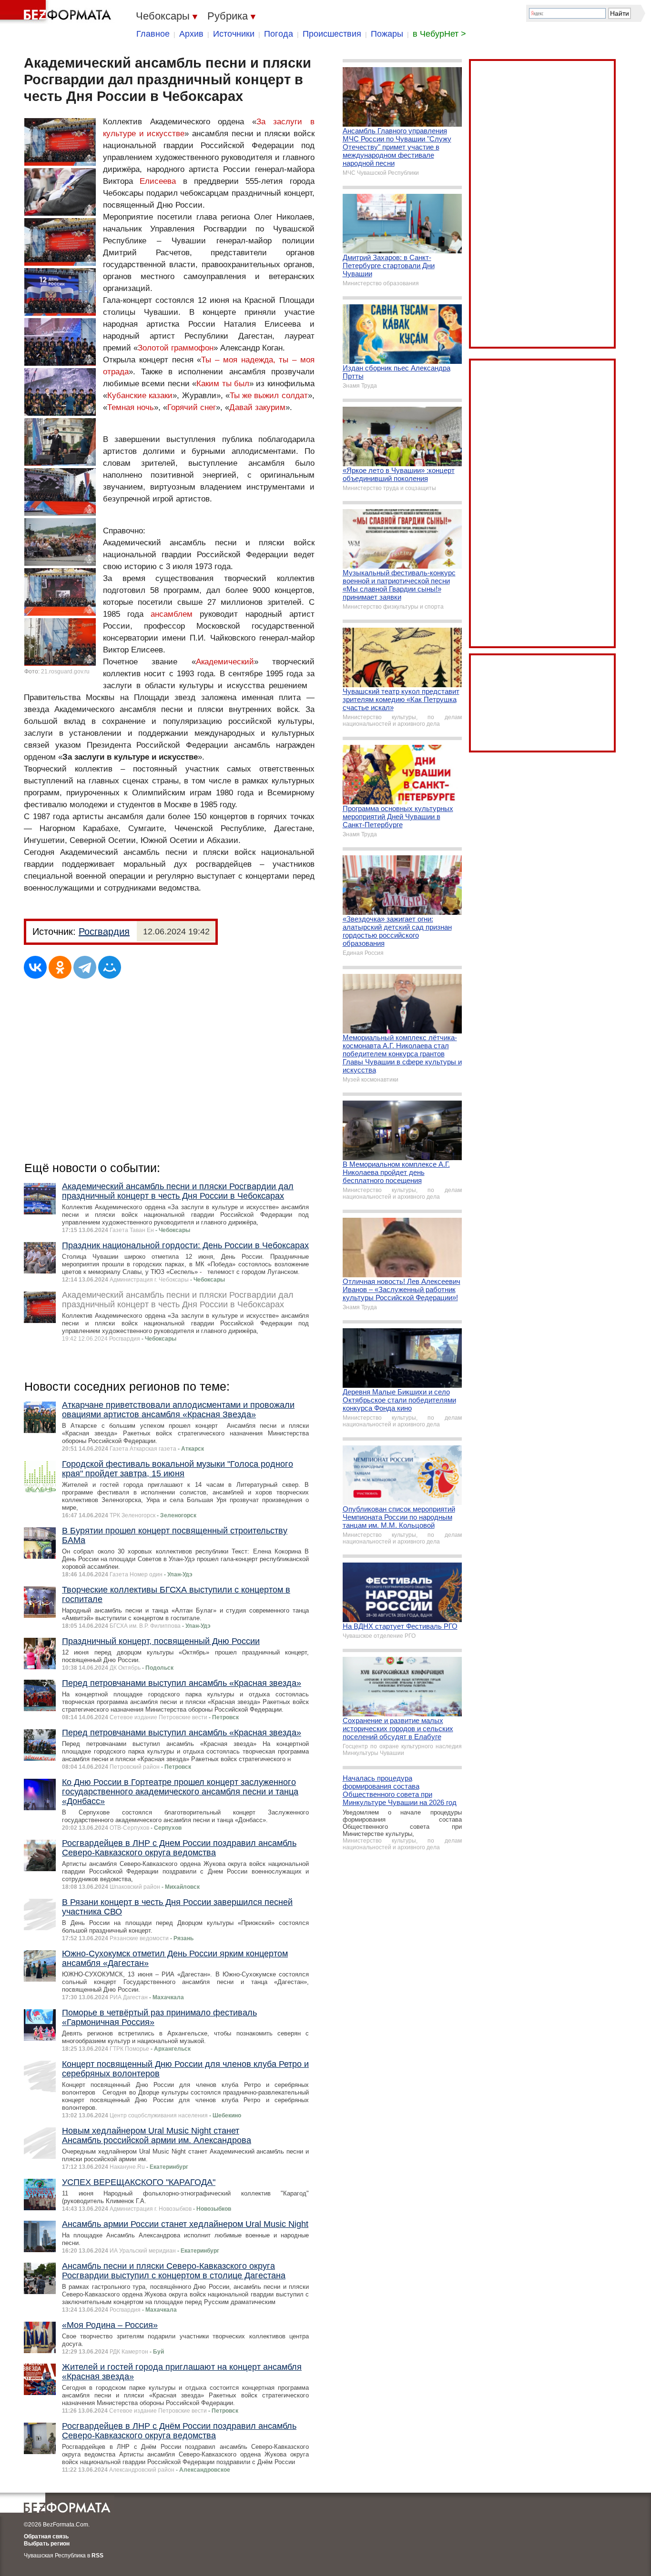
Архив (191, 34)
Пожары (387, 34)
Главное (153, 34)
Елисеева (158, 181)
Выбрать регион (47, 2544)
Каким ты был (223, 384)
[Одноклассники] (60, 967)
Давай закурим (257, 407)
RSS (97, 2556)
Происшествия (332, 34)
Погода (279, 34)
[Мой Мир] (110, 967)
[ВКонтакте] (35, 967)
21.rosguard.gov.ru (65, 672)
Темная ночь (131, 407)
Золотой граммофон (176, 348)
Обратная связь (46, 2536)
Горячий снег (192, 407)
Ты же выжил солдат (269, 396)
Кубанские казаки (140, 396)
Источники (234, 34)
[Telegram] (85, 967)
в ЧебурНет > (439, 34)
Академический (225, 662)
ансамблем (172, 614)
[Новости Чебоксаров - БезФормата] (57, 12)
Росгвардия (104, 932)
